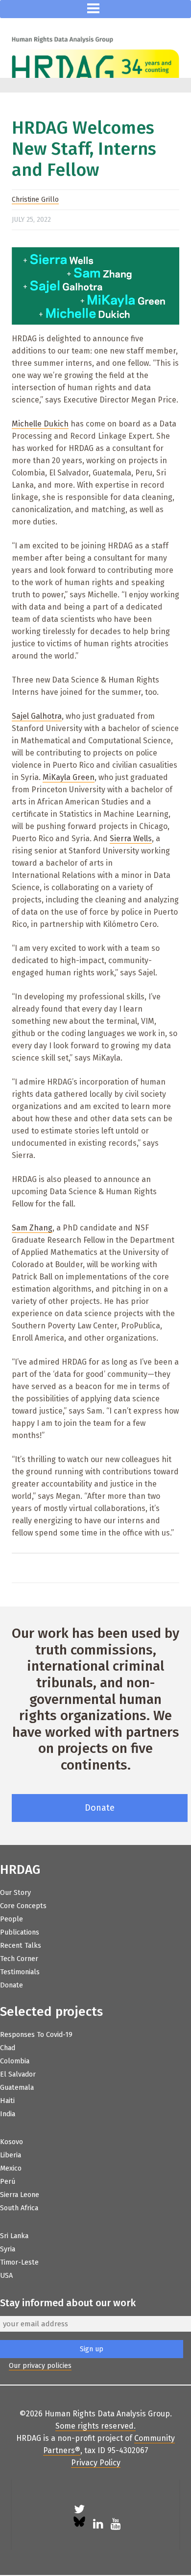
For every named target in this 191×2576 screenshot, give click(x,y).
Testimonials (20, 1972)
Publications (20, 1932)
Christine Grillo (35, 200)
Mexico (11, 2168)
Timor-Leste (19, 2262)
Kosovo (12, 2142)
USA (6, 2276)
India (8, 2114)
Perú (8, 2182)
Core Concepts (23, 1906)
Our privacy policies (40, 2366)
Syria (8, 2249)
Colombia (15, 2061)
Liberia (11, 2155)
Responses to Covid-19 (36, 2035)
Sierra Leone (20, 2195)
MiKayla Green (69, 777)
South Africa (19, 2208)
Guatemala (17, 2088)
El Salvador (18, 2074)
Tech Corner (19, 1959)
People (12, 1919)
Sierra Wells (131, 839)
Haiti (7, 2101)
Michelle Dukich (40, 424)
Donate (100, 1808)
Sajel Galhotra (37, 716)
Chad (8, 2048)
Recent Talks (21, 1946)
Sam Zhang (32, 1228)
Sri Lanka (14, 2236)
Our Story (15, 1893)
